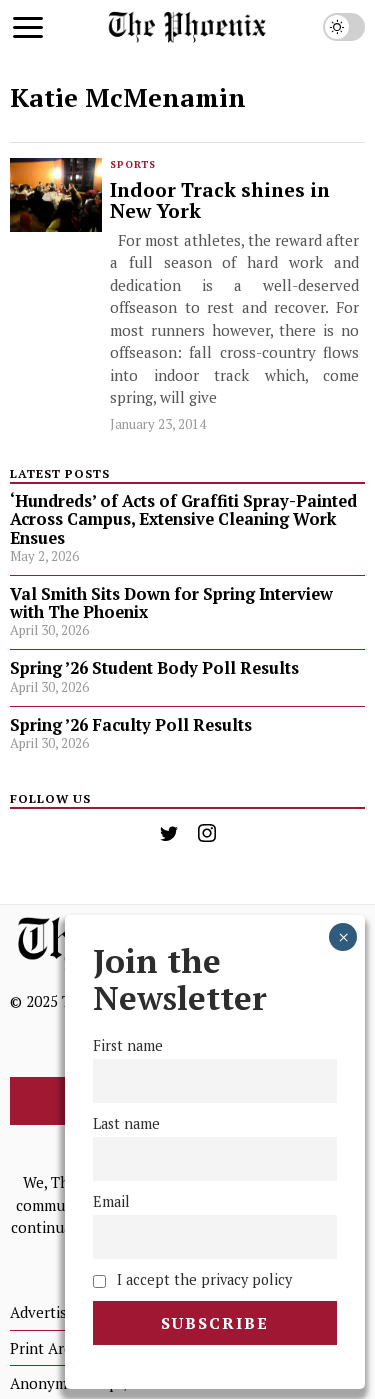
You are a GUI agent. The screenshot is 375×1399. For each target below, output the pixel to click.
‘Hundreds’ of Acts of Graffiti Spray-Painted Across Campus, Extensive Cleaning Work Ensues (183, 519)
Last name (126, 1123)
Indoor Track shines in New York (220, 201)
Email (111, 1201)
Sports (133, 164)
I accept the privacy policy (202, 1279)
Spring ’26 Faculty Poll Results (131, 725)
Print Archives (58, 1348)
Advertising (49, 1312)
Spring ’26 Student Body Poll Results (154, 668)
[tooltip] (169, 833)
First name (128, 1045)
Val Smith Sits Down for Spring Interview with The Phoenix (171, 603)
